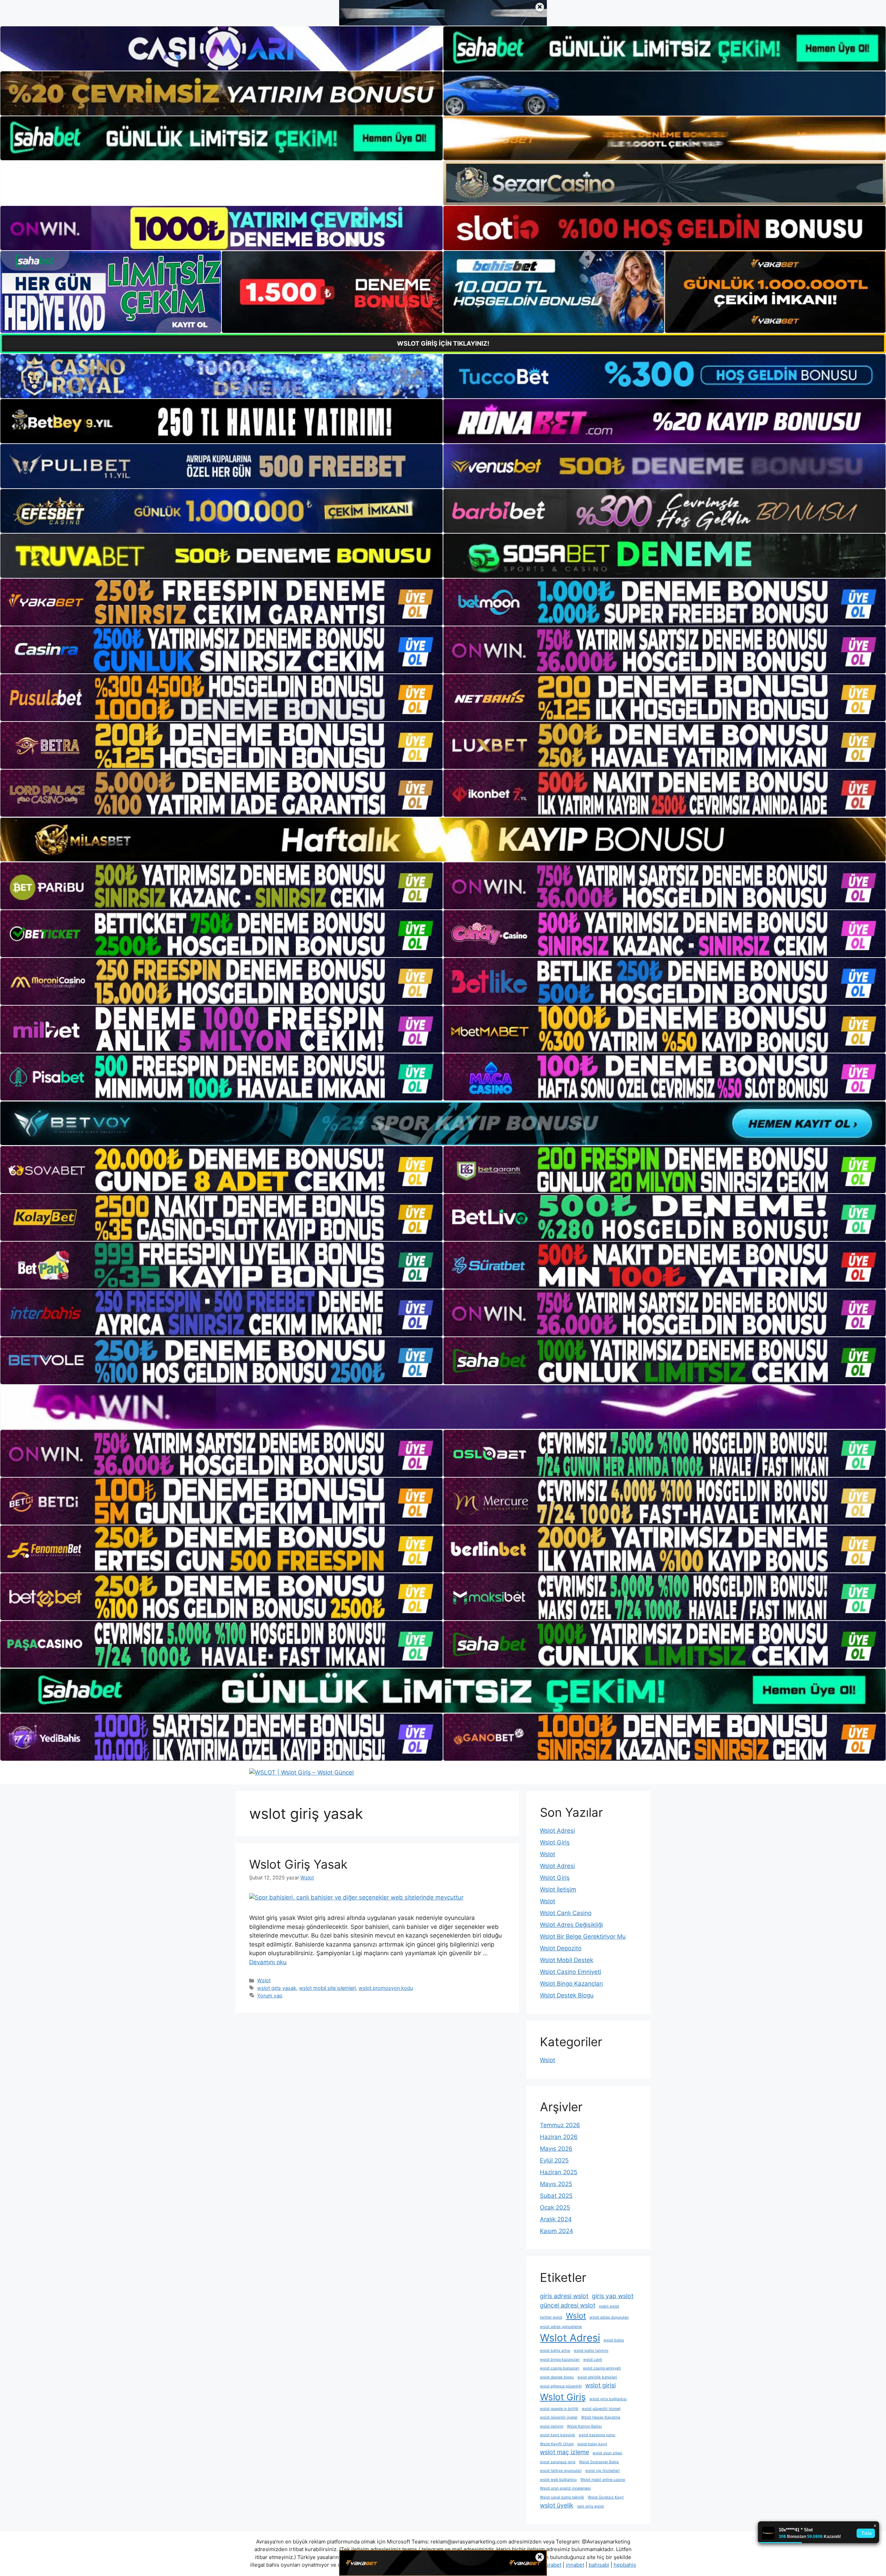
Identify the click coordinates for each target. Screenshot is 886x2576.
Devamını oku (268, 1962)
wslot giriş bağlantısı (608, 2399)
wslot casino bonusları (560, 2368)
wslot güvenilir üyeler (559, 2417)
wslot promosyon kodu (386, 1988)
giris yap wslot (613, 2296)
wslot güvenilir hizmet (601, 2409)
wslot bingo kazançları (560, 2360)
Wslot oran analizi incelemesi (565, 2488)
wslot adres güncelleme (561, 2327)
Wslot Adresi (557, 1831)
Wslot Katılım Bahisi (584, 2426)
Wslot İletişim (558, 1889)
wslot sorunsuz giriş (558, 2462)
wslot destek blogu (557, 2377)
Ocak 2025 (555, 2207)
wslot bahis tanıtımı (591, 2351)
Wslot (264, 1980)
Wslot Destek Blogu (567, 1995)
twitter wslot (551, 2317)
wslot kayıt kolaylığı (558, 2435)
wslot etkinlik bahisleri (597, 2377)
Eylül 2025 (554, 2160)
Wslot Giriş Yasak (298, 1864)
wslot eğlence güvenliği (561, 2386)
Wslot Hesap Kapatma (601, 2417)
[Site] (221, 602)
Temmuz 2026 (560, 2125)
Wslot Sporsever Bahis (599, 2462)
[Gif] (443, 840)
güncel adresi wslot (568, 2305)
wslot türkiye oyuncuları (561, 2471)
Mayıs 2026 (556, 2149)
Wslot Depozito (561, 1948)
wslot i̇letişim (552, 2426)
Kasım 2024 (557, 2231)
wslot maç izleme (564, 2452)
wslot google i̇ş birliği (559, 2409)
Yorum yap (270, 1996)
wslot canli (593, 2360)
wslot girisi (600, 2385)
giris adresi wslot (564, 2296)
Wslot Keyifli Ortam (557, 2444)
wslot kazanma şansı (597, 2435)
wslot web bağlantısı (558, 2480)
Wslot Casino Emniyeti (571, 1972)
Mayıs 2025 (556, 2184)
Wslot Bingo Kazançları (571, 1984)
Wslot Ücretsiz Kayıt (606, 2497)
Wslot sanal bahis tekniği (562, 2497)
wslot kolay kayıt (592, 2444)
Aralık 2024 (556, 2219)
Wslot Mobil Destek (567, 1960)
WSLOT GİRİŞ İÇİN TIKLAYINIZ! (443, 343)
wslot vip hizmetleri (603, 2471)
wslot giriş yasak (277, 1988)
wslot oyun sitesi (607, 2453)
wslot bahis (614, 2340)
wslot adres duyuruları (609, 2317)
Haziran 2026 (559, 2137)
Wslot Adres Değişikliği (571, 1925)
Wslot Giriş (555, 1842)
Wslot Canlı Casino (566, 1913)
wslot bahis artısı (555, 2351)
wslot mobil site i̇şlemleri (327, 1988)
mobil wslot (609, 2306)
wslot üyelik (557, 2505)
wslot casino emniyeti (602, 2368)
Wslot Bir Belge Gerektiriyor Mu (583, 1936)
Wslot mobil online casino (603, 2480)
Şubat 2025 (556, 2196)
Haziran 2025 (559, 2172)
